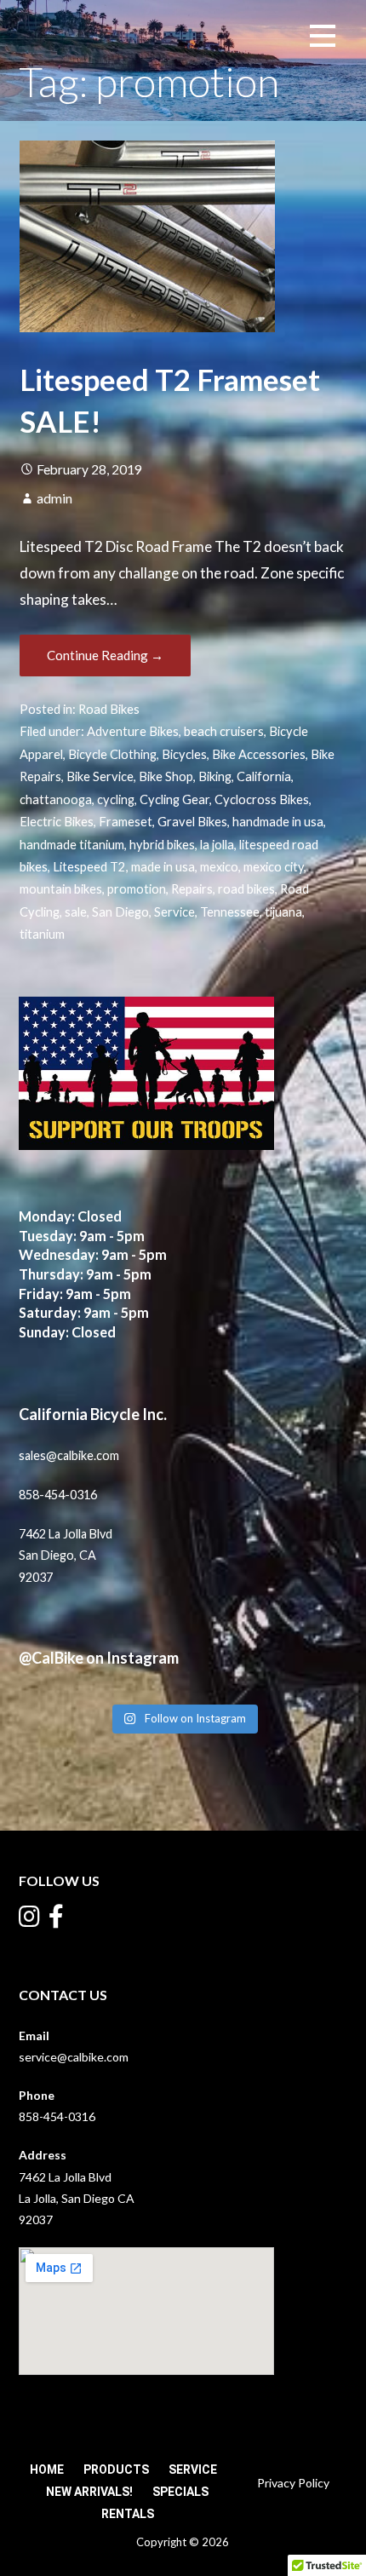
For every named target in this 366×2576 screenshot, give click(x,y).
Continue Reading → (105, 655)
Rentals (128, 2514)
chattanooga (56, 799)
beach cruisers (224, 731)
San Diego (120, 912)
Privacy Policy (293, 2483)
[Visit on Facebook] (56, 1920)
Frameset (126, 822)
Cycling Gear (174, 799)
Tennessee (230, 912)
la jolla (217, 845)
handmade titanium (72, 845)
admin (54, 498)
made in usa (163, 867)
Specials (180, 2492)
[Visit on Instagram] (29, 1920)
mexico (219, 867)
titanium (42, 934)
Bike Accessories (259, 754)
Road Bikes (109, 709)
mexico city (274, 867)
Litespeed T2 (89, 867)
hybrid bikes (162, 845)
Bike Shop (166, 776)
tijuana (283, 912)
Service (174, 912)
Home (47, 2470)
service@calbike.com (74, 2057)
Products (116, 2470)
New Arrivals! (89, 2492)
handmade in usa (278, 822)
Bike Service (100, 776)
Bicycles (184, 754)
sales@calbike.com (69, 1455)
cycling (116, 799)
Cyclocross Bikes (262, 799)
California (264, 776)
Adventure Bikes (133, 731)
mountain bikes (61, 889)
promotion (137, 889)
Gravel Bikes (192, 822)
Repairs (192, 889)
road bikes (246, 889)
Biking (215, 776)
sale (76, 912)
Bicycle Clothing (112, 754)
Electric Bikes (57, 822)
